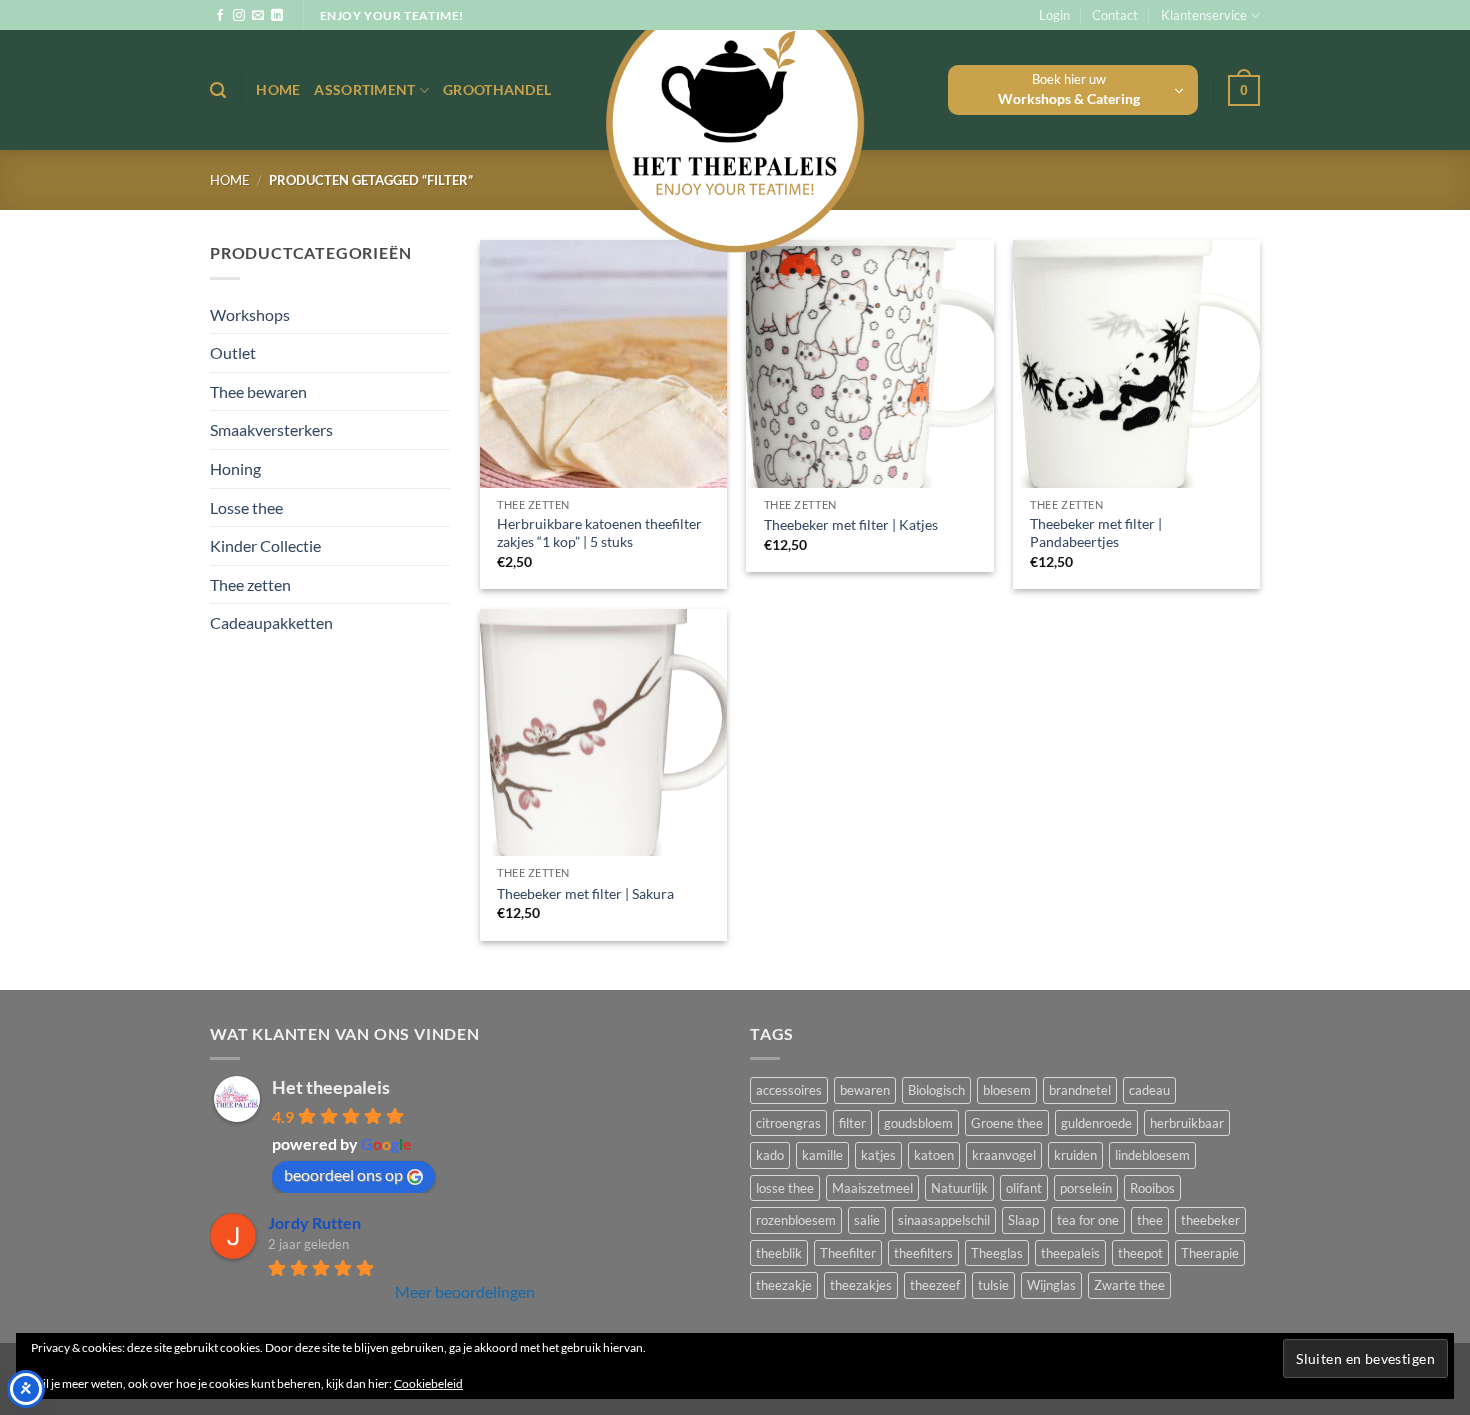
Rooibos (1152, 1188)
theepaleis (1070, 1253)
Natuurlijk (959, 1188)
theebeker (1210, 1220)
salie (867, 1220)
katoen (934, 1155)
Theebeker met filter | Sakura (585, 893)
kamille (822, 1155)
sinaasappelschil (944, 1220)
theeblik (779, 1253)
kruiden (1075, 1155)
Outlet (233, 352)
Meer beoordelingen (465, 1291)
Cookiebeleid (428, 1383)
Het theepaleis (331, 1087)
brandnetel (1080, 1090)
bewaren (865, 1090)
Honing (235, 468)
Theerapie (1210, 1253)
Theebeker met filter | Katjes (851, 524)
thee (1150, 1220)
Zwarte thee (1129, 1285)
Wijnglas (1051, 1285)
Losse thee (246, 507)
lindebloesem (1152, 1155)
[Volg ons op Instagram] (239, 16)
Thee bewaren (258, 391)
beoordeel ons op (343, 1174)
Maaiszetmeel (872, 1188)
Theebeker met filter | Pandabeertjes (1096, 533)
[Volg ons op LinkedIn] (277, 16)
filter (852, 1123)
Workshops (250, 314)
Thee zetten (250, 584)
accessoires (789, 1090)
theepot (1140, 1253)
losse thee (785, 1188)
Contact (1115, 15)
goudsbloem (918, 1123)
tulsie (993, 1285)
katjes (878, 1155)
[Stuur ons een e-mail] (258, 16)
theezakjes (861, 1285)
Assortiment (364, 89)
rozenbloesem (796, 1220)
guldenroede (1096, 1123)
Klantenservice (1204, 15)
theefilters (923, 1253)
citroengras (788, 1123)
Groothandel (497, 89)
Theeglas (997, 1253)
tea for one (1088, 1220)
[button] (1054, 15)
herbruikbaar (1187, 1123)
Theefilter (848, 1253)
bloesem (1007, 1090)
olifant (1024, 1188)
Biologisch (936, 1090)
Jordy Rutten (314, 1222)
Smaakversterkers (271, 429)
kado (770, 1155)
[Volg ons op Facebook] (220, 16)
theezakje (784, 1285)
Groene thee (1007, 1123)
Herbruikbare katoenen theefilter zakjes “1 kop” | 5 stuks (599, 533)
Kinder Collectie (265, 545)
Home (278, 89)
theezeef (935, 1285)
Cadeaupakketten (271, 622)
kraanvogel (1004, 1155)
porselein (1086, 1188)
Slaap (1023, 1220)
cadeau (1149, 1090)
